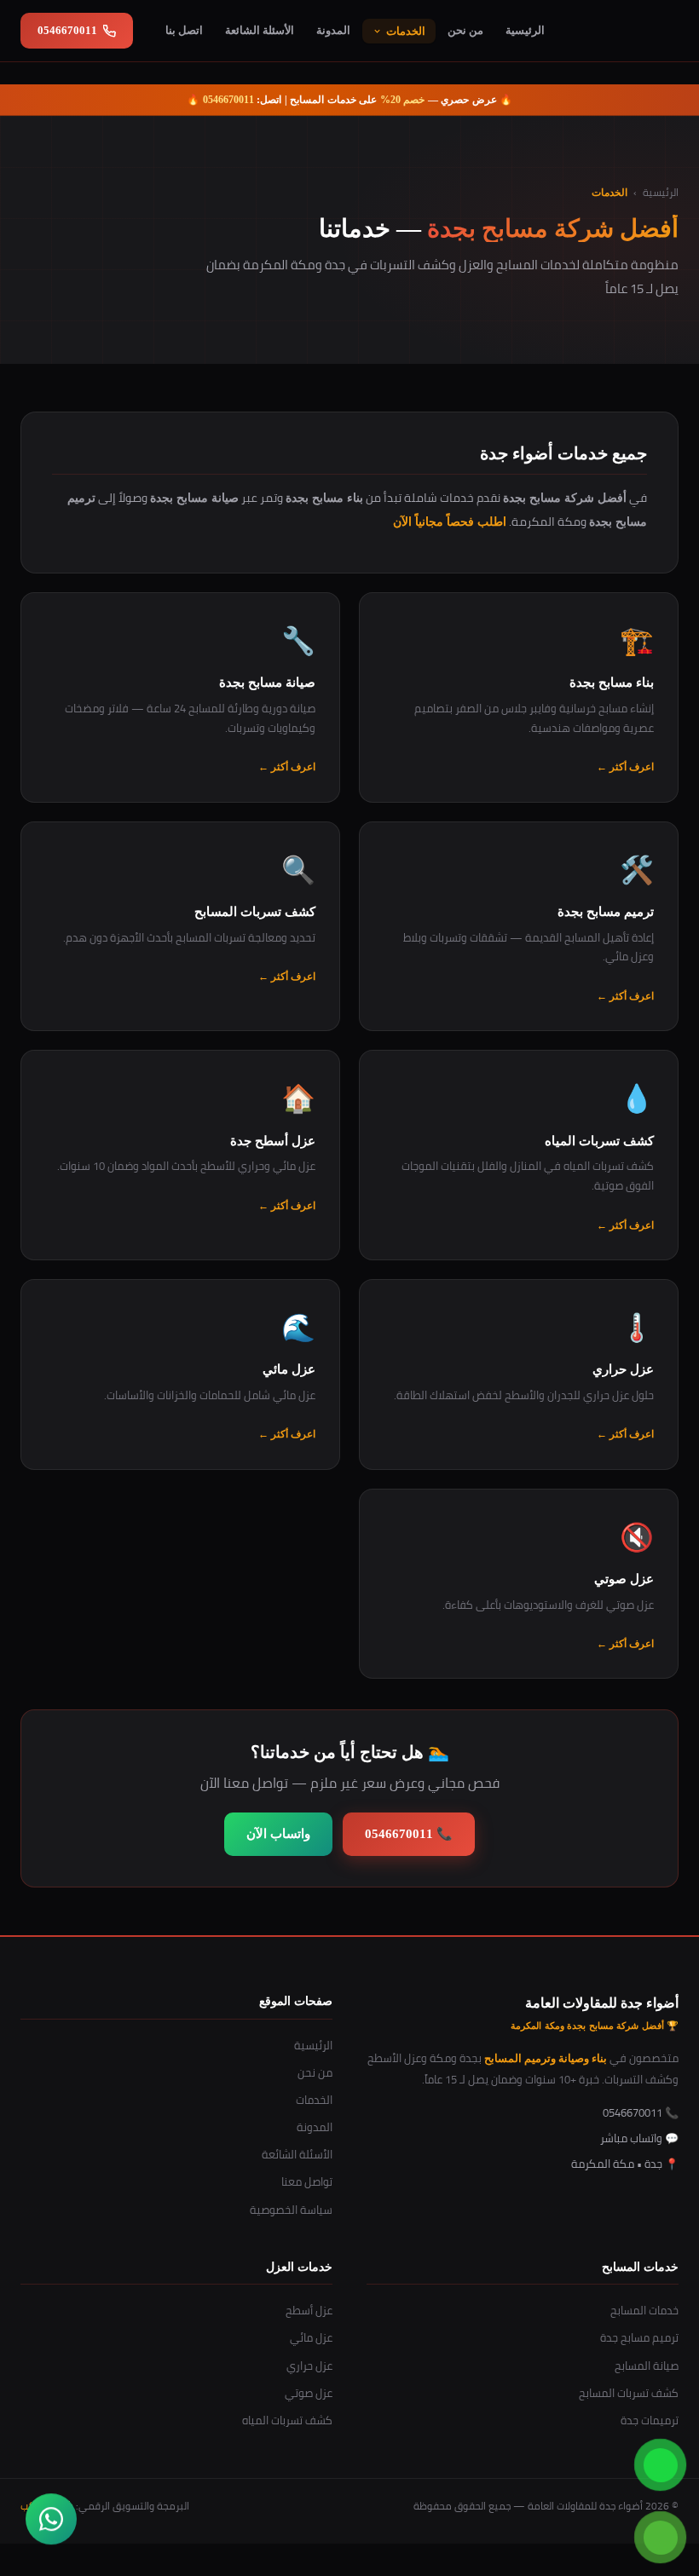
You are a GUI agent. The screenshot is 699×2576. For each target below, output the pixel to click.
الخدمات (406, 31)
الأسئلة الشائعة (260, 30)
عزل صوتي (309, 2393)
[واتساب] (51, 2525)
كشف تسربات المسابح (629, 2393)
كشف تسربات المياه (287, 2420)
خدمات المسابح (644, 2310)
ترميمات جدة (650, 2420)
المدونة (333, 30)
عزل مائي (311, 2337)
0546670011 (67, 30)
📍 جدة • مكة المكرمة (625, 2164)
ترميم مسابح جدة (639, 2337)
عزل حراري (309, 2366)
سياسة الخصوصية (291, 2210)
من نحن (465, 30)
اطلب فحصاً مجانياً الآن (450, 522)
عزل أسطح (309, 2310)
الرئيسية (525, 30)
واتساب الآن (278, 1834)
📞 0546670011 (409, 1834)
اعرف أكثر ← (625, 767)
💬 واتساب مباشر (639, 2138)
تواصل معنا (307, 2181)
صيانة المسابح (647, 2366)
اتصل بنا (184, 30)
